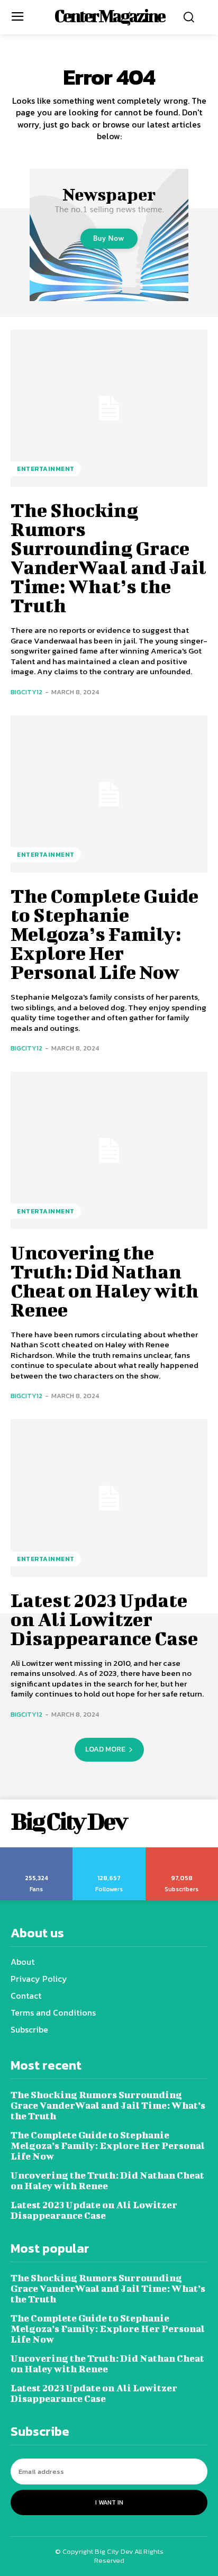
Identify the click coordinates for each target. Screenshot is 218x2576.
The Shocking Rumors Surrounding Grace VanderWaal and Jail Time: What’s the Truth (108, 557)
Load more (105, 1749)
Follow (109, 1851)
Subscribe (182, 1851)
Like (37, 1851)
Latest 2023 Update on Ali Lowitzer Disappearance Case (104, 1619)
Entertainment (46, 469)
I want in (109, 2502)
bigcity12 (26, 692)
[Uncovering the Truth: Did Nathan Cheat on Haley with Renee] (109, 1150)
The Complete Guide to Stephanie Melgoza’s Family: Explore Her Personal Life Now (105, 933)
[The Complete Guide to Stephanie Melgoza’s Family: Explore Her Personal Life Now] (109, 794)
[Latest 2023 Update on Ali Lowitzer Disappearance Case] (109, 1498)
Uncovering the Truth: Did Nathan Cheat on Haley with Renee (105, 1281)
